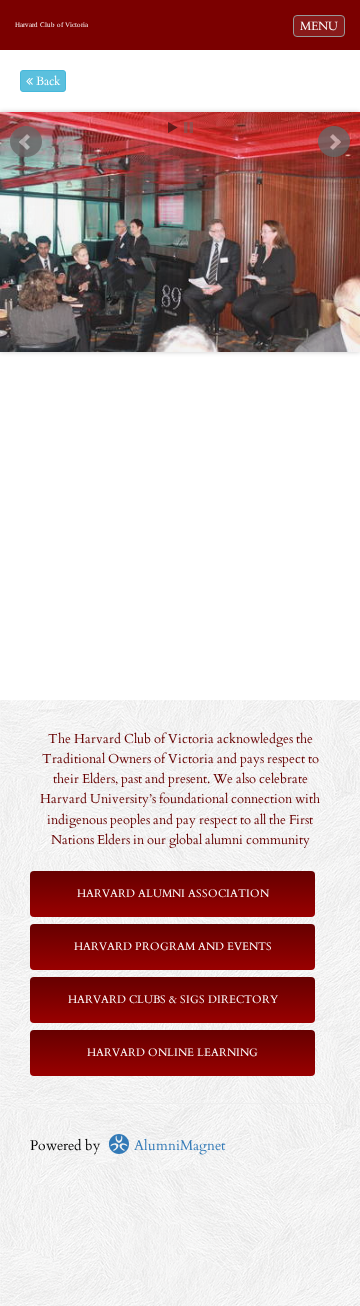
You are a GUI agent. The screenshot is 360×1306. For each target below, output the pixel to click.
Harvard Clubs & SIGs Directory (173, 999)
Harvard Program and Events (173, 946)
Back (46, 81)
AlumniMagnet (177, 1145)
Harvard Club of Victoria (51, 25)
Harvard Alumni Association (173, 893)
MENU (322, 25)
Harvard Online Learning (172, 1052)
